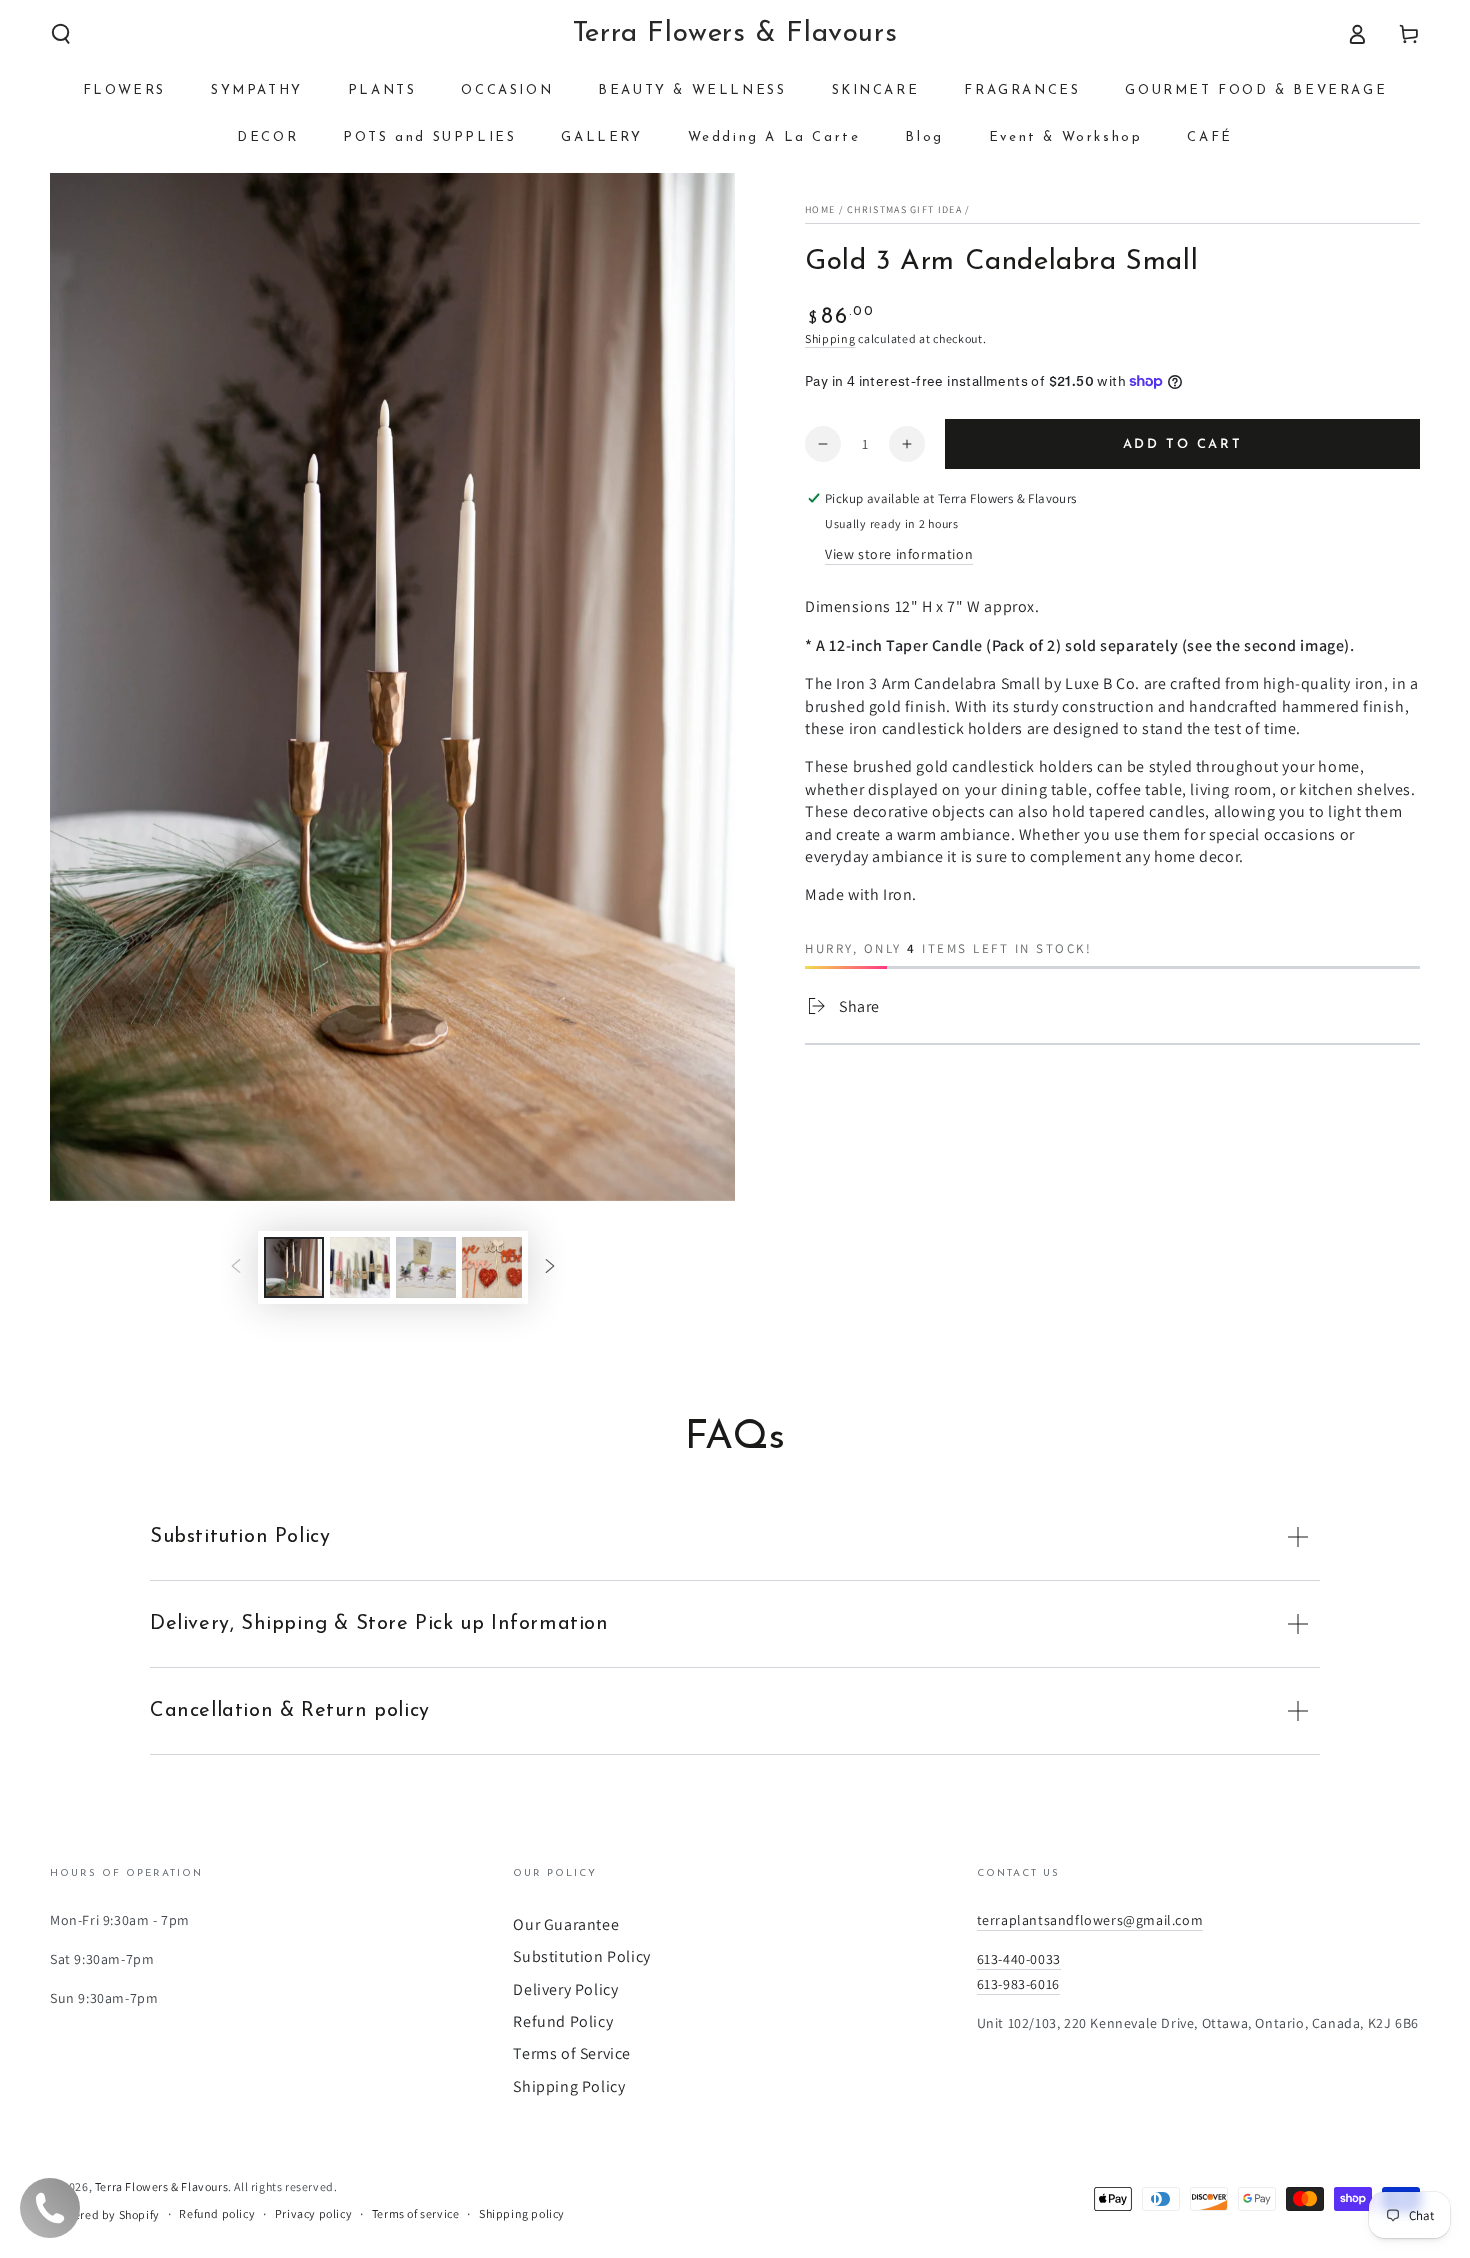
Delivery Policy (565, 1989)
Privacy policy (313, 2213)
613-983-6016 (1018, 1984)
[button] (61, 34)
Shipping (830, 338)
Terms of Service (572, 2053)
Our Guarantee (566, 1924)
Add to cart (1183, 444)
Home (820, 209)
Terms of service (416, 2213)
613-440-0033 (1019, 1959)
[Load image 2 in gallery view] (360, 1267)
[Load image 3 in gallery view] (426, 1267)
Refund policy (217, 2213)
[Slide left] (236, 1267)
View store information (899, 554)
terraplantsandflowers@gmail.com (1090, 1920)
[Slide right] (550, 1267)
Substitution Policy (581, 1956)
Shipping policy (522, 2213)
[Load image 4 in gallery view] (492, 1267)
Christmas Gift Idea (904, 209)
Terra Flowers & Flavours (161, 2186)
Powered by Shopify (105, 2214)
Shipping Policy (569, 2086)
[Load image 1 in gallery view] (294, 1267)
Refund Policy (563, 2021)
